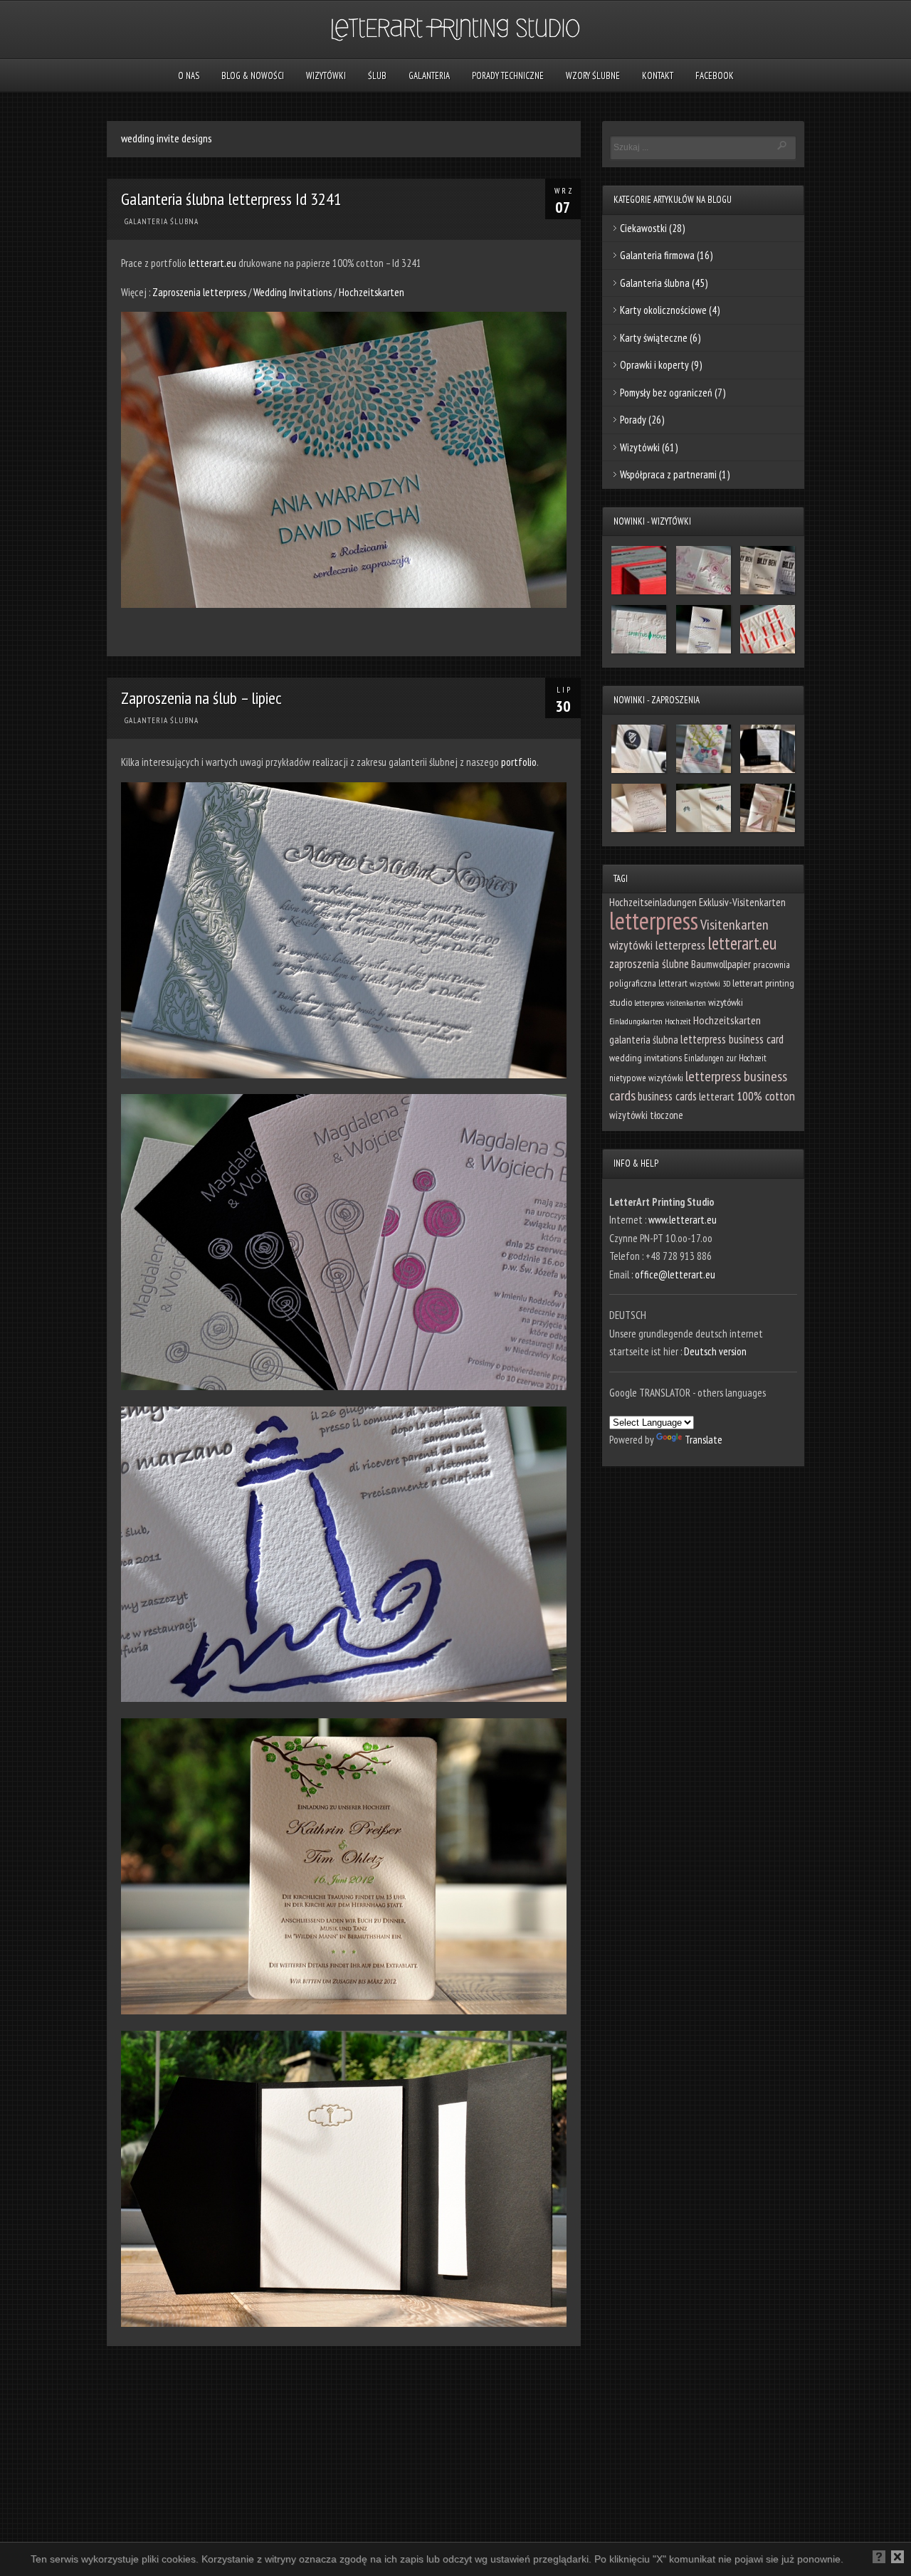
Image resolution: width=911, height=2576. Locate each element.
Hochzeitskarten (372, 292)
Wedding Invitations (293, 292)
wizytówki (726, 1002)
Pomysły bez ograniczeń (666, 393)
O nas (189, 76)
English (104, 2561)
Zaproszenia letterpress (200, 292)
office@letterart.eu (675, 1274)
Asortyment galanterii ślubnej (283, 2561)
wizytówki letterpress (657, 945)
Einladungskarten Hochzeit (650, 1021)
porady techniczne (508, 76)
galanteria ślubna (644, 1040)
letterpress (654, 920)
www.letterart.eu (683, 1220)
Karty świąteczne (654, 338)
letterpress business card (732, 1039)
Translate (704, 1440)
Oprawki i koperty (654, 365)
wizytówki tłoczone (646, 1115)
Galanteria (429, 76)
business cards (667, 1096)
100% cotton (766, 1096)
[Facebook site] (34, 2563)
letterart (717, 1096)
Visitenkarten (734, 925)
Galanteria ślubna (162, 221)
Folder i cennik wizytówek (173, 2561)
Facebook (715, 76)
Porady (633, 420)
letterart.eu (212, 263)
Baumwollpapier (721, 964)
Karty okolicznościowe (663, 310)
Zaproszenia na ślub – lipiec (201, 698)
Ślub (377, 76)
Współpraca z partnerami (668, 474)
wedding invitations (646, 1058)
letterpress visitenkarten (670, 1003)
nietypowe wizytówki (646, 1078)
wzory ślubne (593, 76)
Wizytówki (326, 76)
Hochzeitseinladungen (653, 902)
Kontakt (658, 76)
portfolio (519, 762)
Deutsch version (715, 1351)
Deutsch (66, 2561)
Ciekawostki (643, 228)
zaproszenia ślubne (649, 964)
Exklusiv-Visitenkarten (742, 902)
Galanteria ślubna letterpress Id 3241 (231, 199)
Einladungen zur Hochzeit (725, 1058)
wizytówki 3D (710, 983)
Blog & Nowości (253, 76)
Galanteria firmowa (657, 255)
